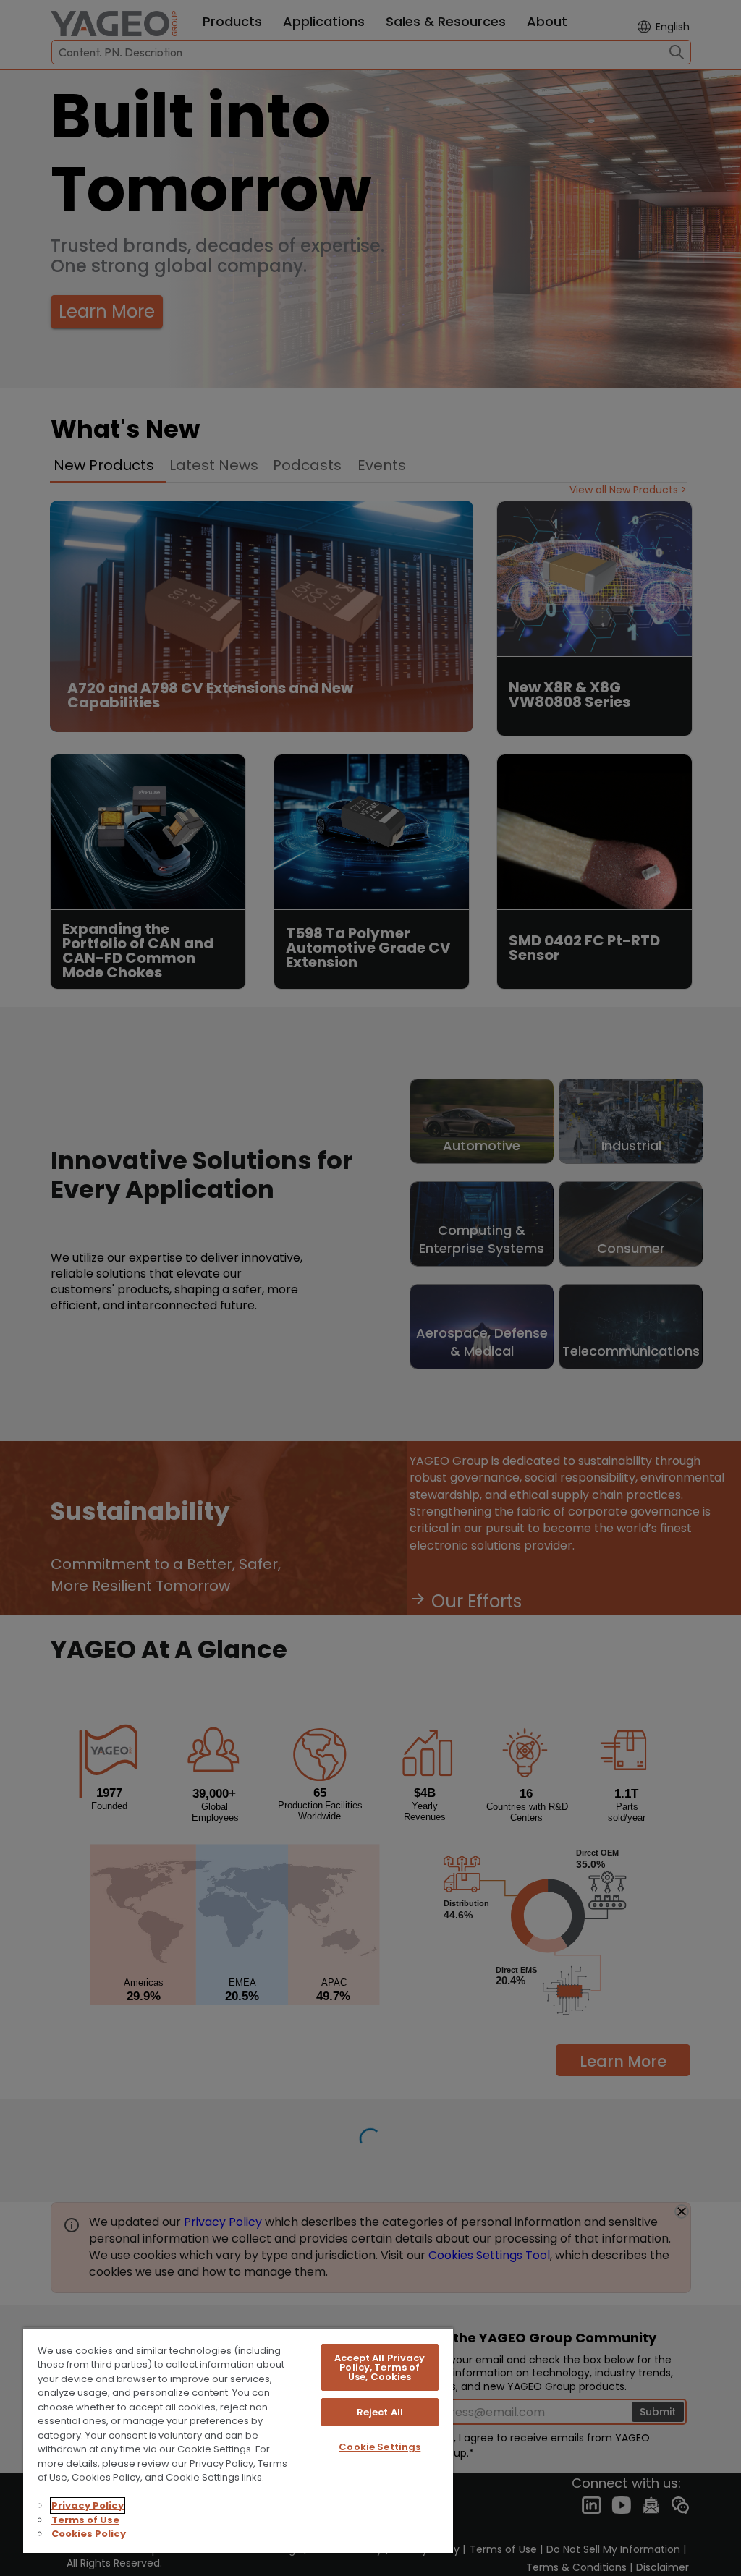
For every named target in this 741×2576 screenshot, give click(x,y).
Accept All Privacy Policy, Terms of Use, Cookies (380, 2367)
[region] (238, 2440)
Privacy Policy (88, 2505)
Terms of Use (85, 2520)
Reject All (380, 2412)
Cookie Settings (380, 2447)
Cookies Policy (89, 2534)
